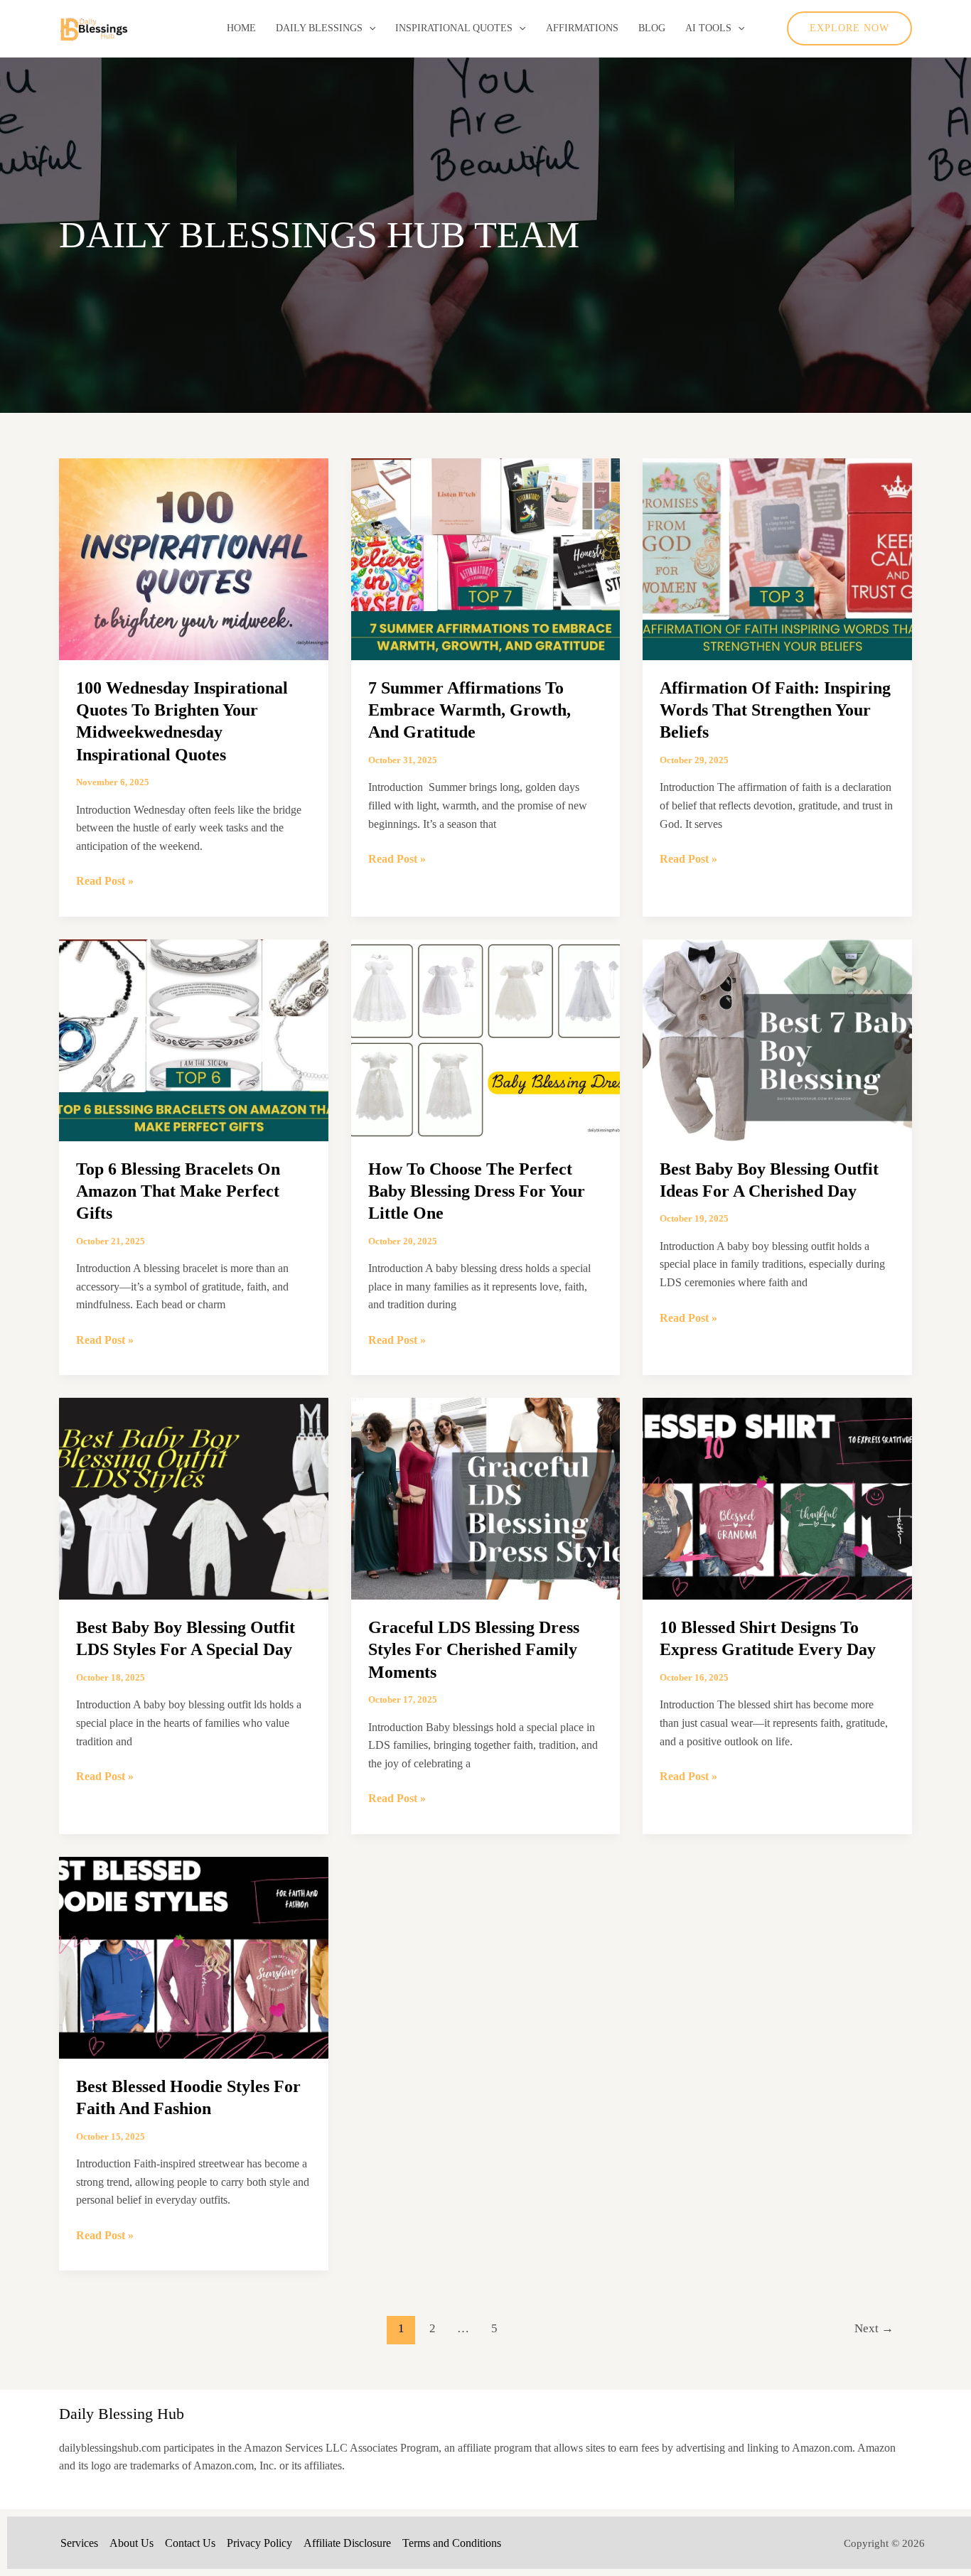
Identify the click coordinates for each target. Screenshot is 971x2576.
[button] (369, 28)
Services (79, 2543)
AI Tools (708, 28)
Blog (652, 28)
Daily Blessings (319, 28)
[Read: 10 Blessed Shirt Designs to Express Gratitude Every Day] (777, 1498)
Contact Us (190, 2543)
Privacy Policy (259, 2543)
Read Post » (105, 882)
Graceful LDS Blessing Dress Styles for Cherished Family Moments (474, 1649)
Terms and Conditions (452, 2543)
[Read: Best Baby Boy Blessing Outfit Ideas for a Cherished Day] (777, 1039)
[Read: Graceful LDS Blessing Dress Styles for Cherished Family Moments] (486, 1498)
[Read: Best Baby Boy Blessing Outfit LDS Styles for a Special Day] (194, 1498)
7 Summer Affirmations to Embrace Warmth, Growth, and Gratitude (470, 710)
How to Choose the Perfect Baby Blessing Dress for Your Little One (477, 1191)
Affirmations (582, 28)
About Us (132, 2543)
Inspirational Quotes (454, 28)
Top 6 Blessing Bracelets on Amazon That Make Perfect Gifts (178, 1191)
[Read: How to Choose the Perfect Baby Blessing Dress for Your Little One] (486, 1039)
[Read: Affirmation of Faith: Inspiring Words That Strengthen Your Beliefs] (777, 558)
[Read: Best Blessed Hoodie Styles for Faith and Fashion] (194, 1956)
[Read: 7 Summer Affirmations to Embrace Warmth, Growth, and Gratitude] (486, 558)
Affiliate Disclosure (347, 2543)
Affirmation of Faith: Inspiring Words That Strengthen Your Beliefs (775, 710)
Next (874, 2328)
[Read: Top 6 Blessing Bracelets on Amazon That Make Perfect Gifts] (194, 1039)
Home (241, 28)
